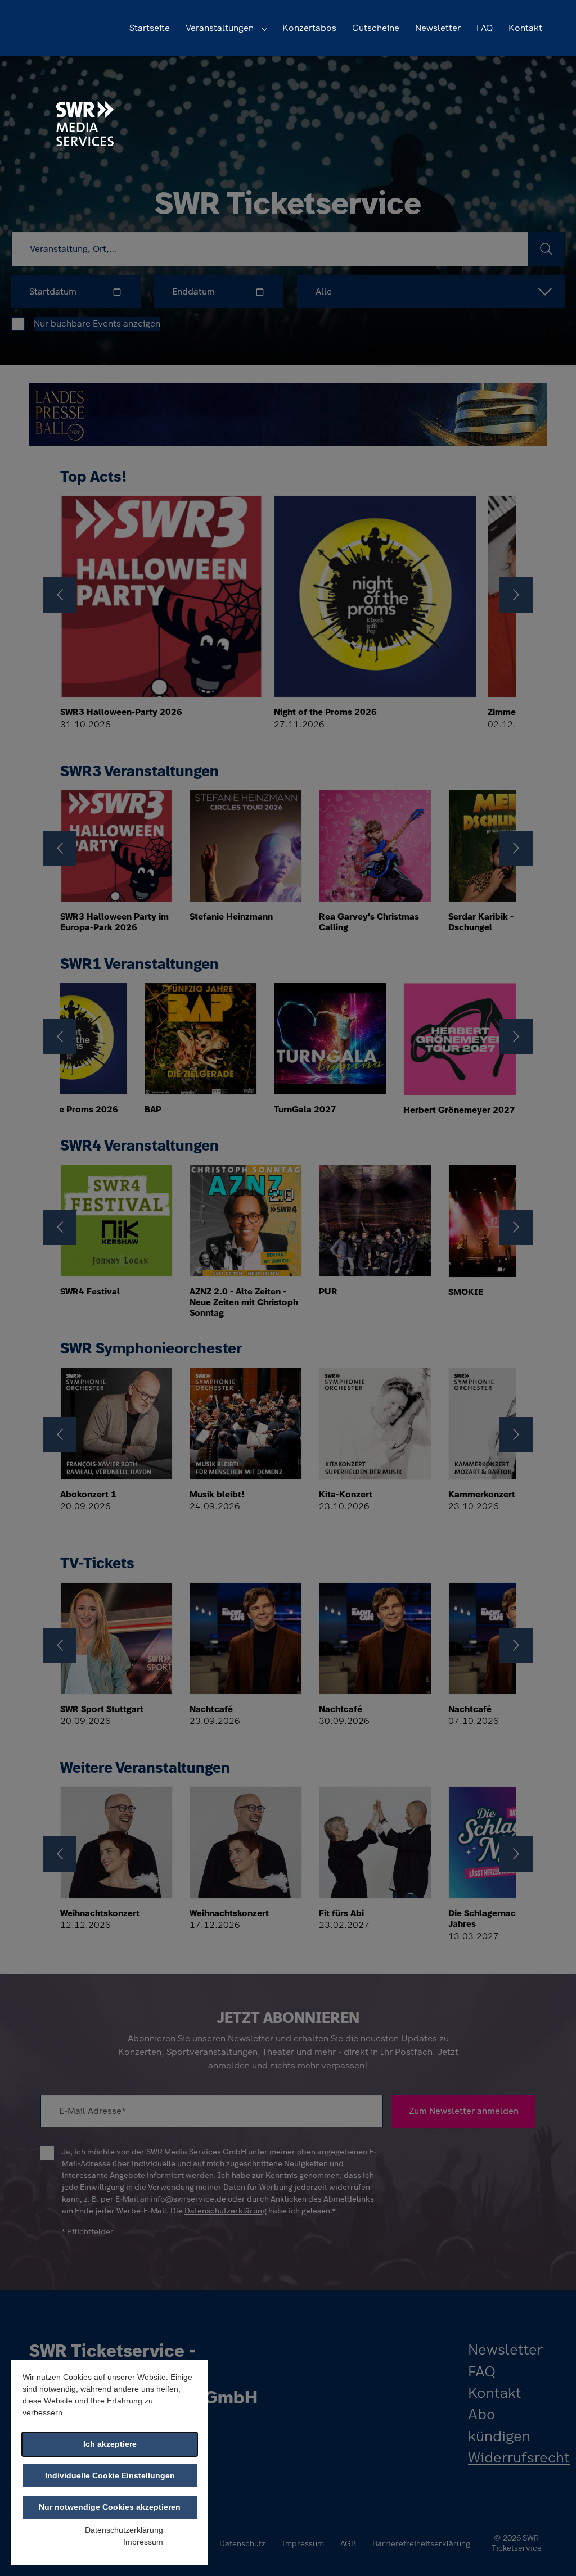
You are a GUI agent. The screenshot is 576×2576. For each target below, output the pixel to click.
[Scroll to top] (551, 2551)
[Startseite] (85, 123)
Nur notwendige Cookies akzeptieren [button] (110, 2507)
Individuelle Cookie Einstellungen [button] (110, 2475)
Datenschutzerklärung (124, 2530)
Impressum (143, 2542)
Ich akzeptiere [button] (110, 2444)
